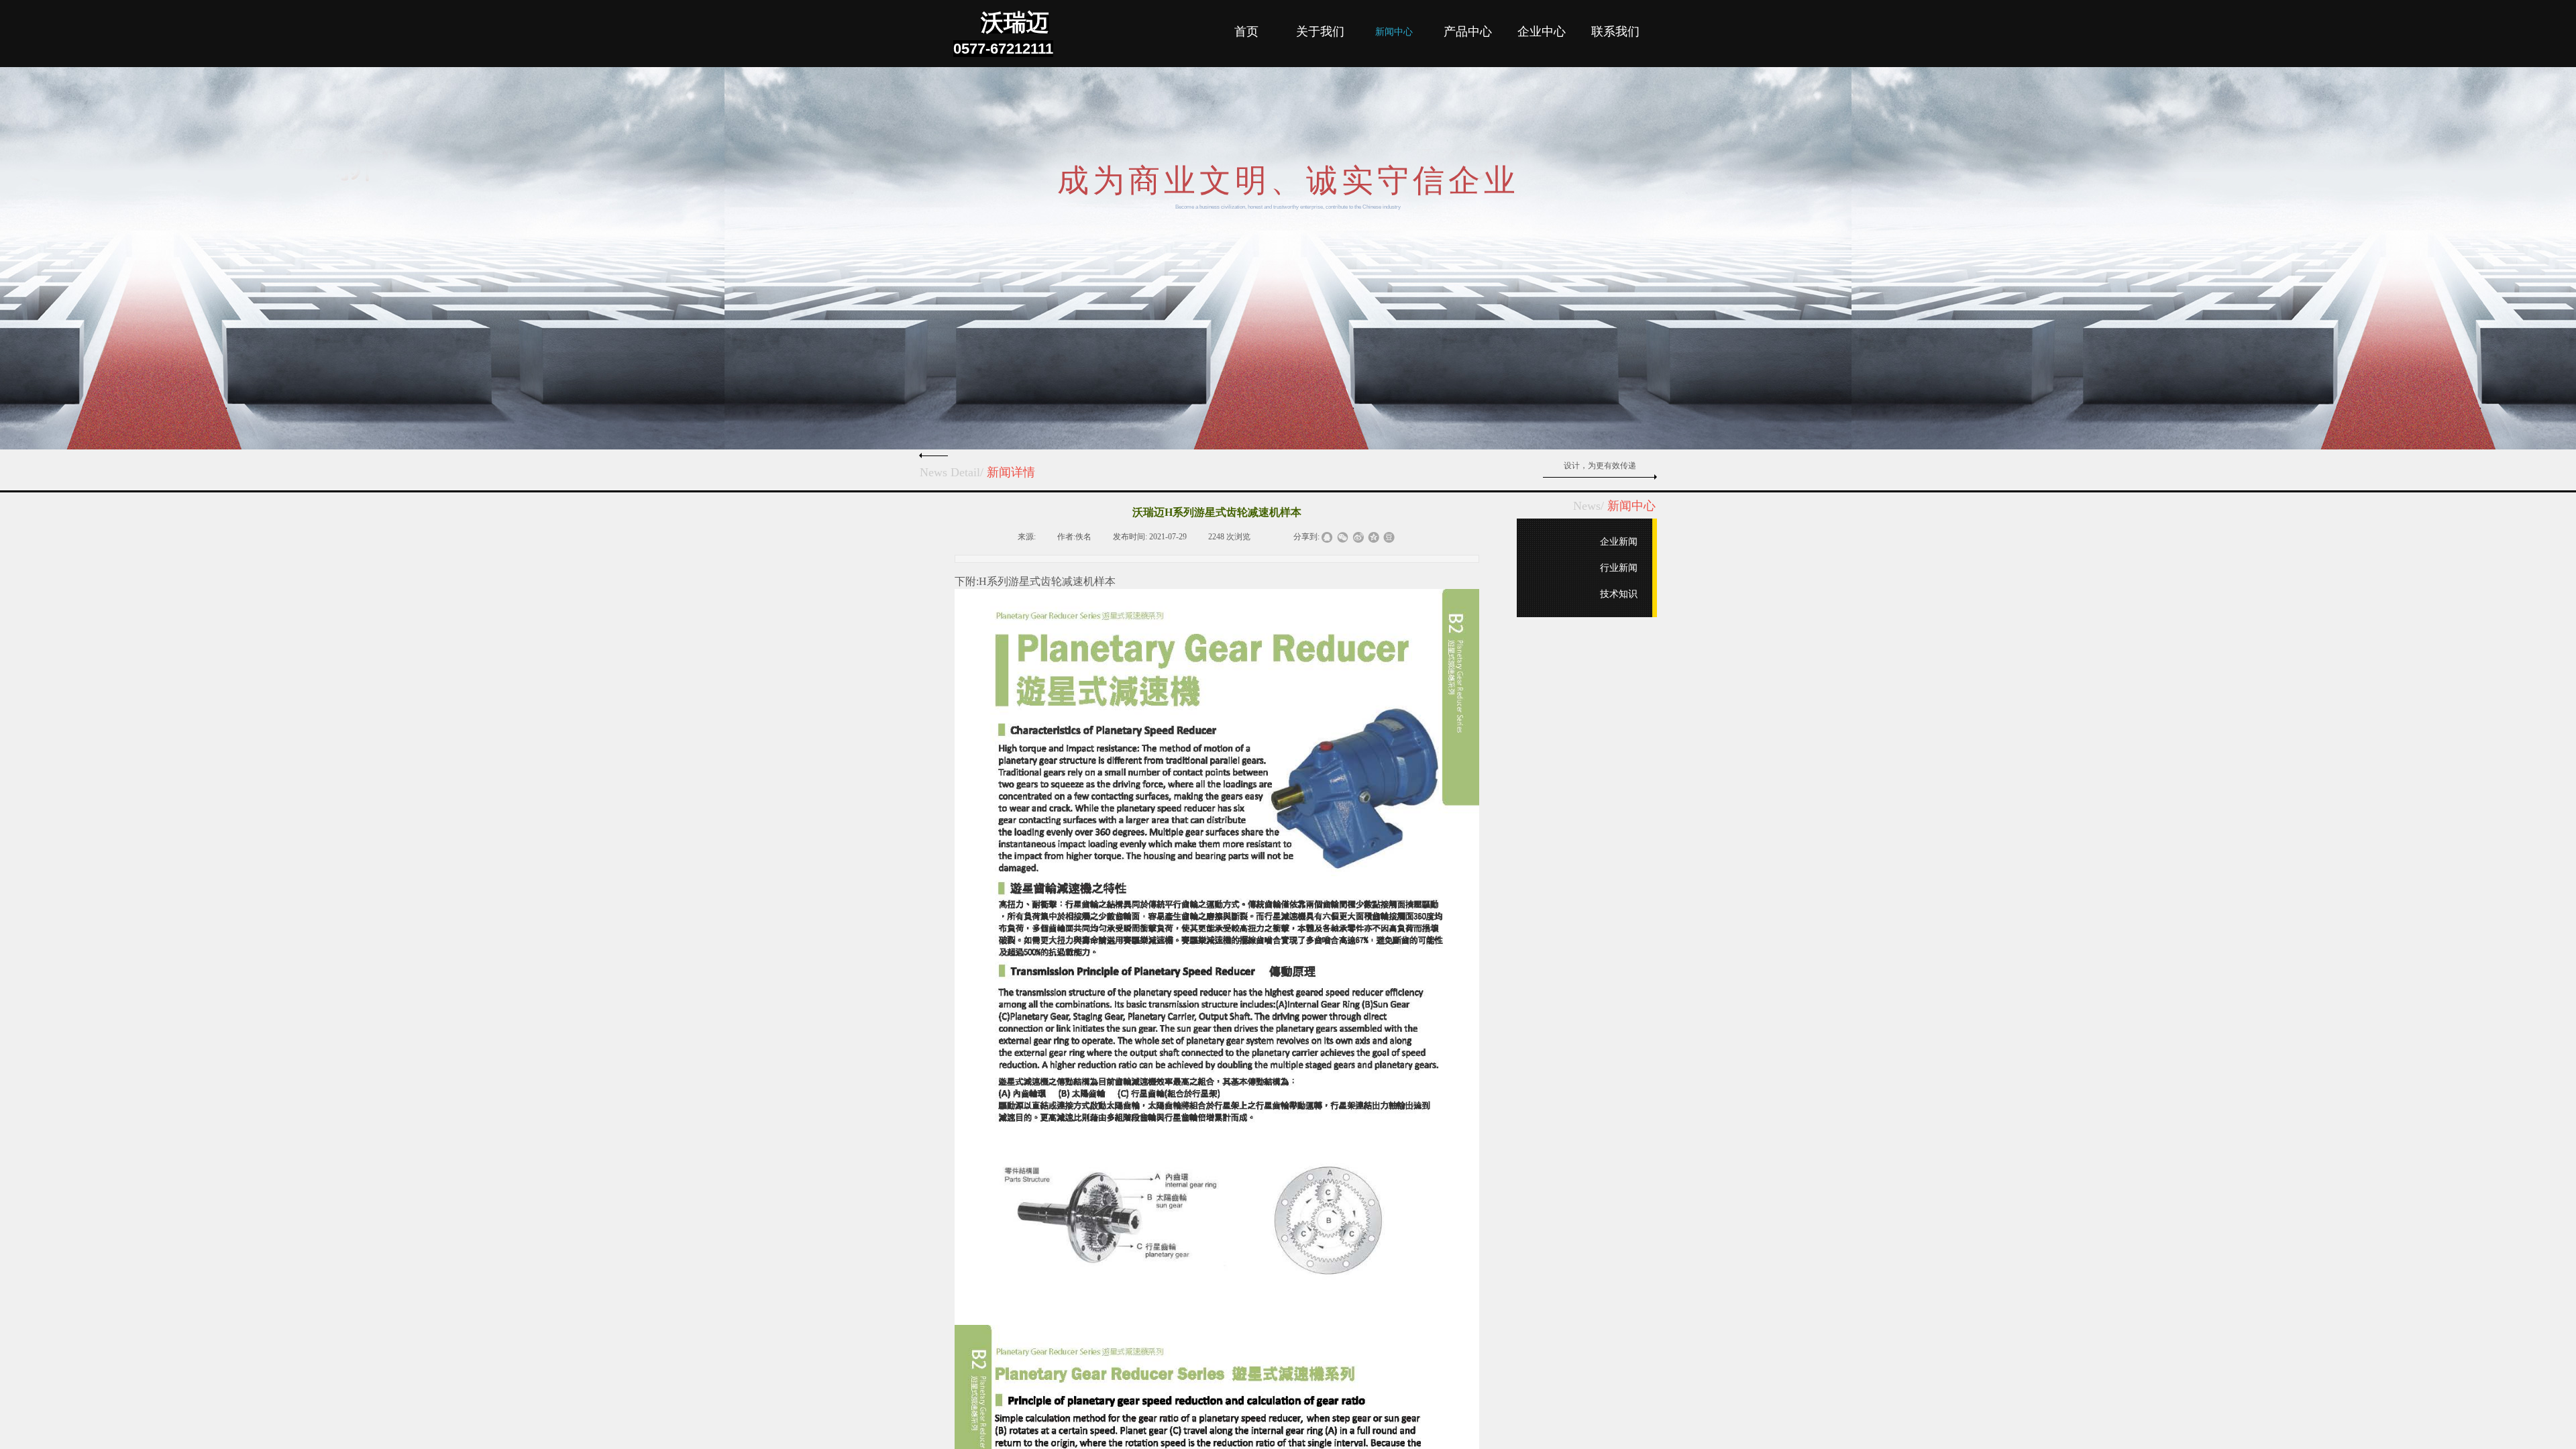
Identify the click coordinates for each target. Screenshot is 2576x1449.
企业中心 (1542, 32)
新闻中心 (1394, 32)
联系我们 (1615, 32)
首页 (1246, 32)
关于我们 (1320, 32)
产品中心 (1468, 32)
